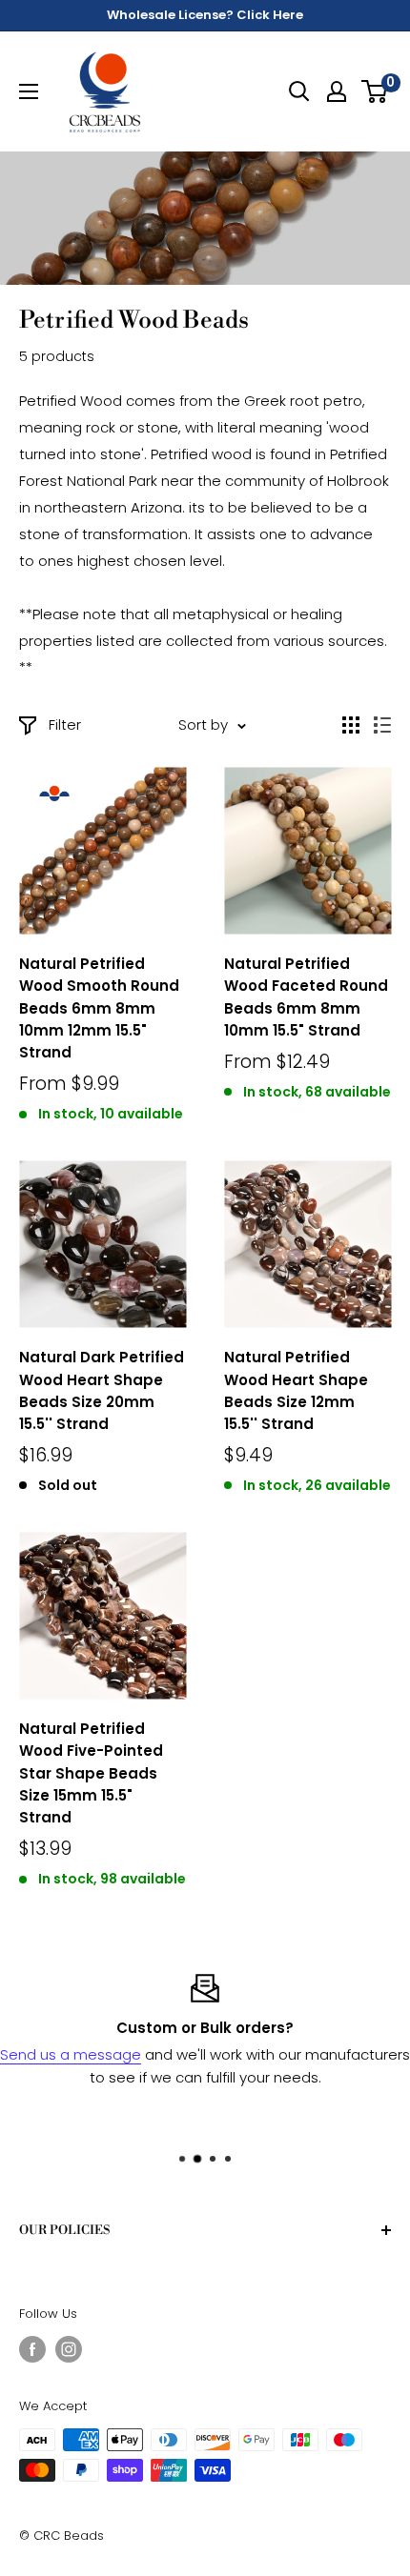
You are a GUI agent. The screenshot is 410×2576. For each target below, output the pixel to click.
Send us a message (71, 2054)
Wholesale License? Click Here (205, 15)
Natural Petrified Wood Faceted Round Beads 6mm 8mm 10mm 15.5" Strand (306, 997)
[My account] (337, 91)
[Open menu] (29, 91)
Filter (65, 724)
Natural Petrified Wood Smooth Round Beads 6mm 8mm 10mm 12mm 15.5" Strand (99, 1008)
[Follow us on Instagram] (69, 2349)
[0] (375, 91)
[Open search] (299, 91)
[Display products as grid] (351, 725)
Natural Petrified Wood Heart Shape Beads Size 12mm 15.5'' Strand (296, 1390)
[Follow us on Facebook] (32, 2349)
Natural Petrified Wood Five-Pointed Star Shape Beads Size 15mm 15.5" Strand (91, 1773)
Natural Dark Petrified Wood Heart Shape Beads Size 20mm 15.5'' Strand (102, 1390)
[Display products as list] (382, 725)
